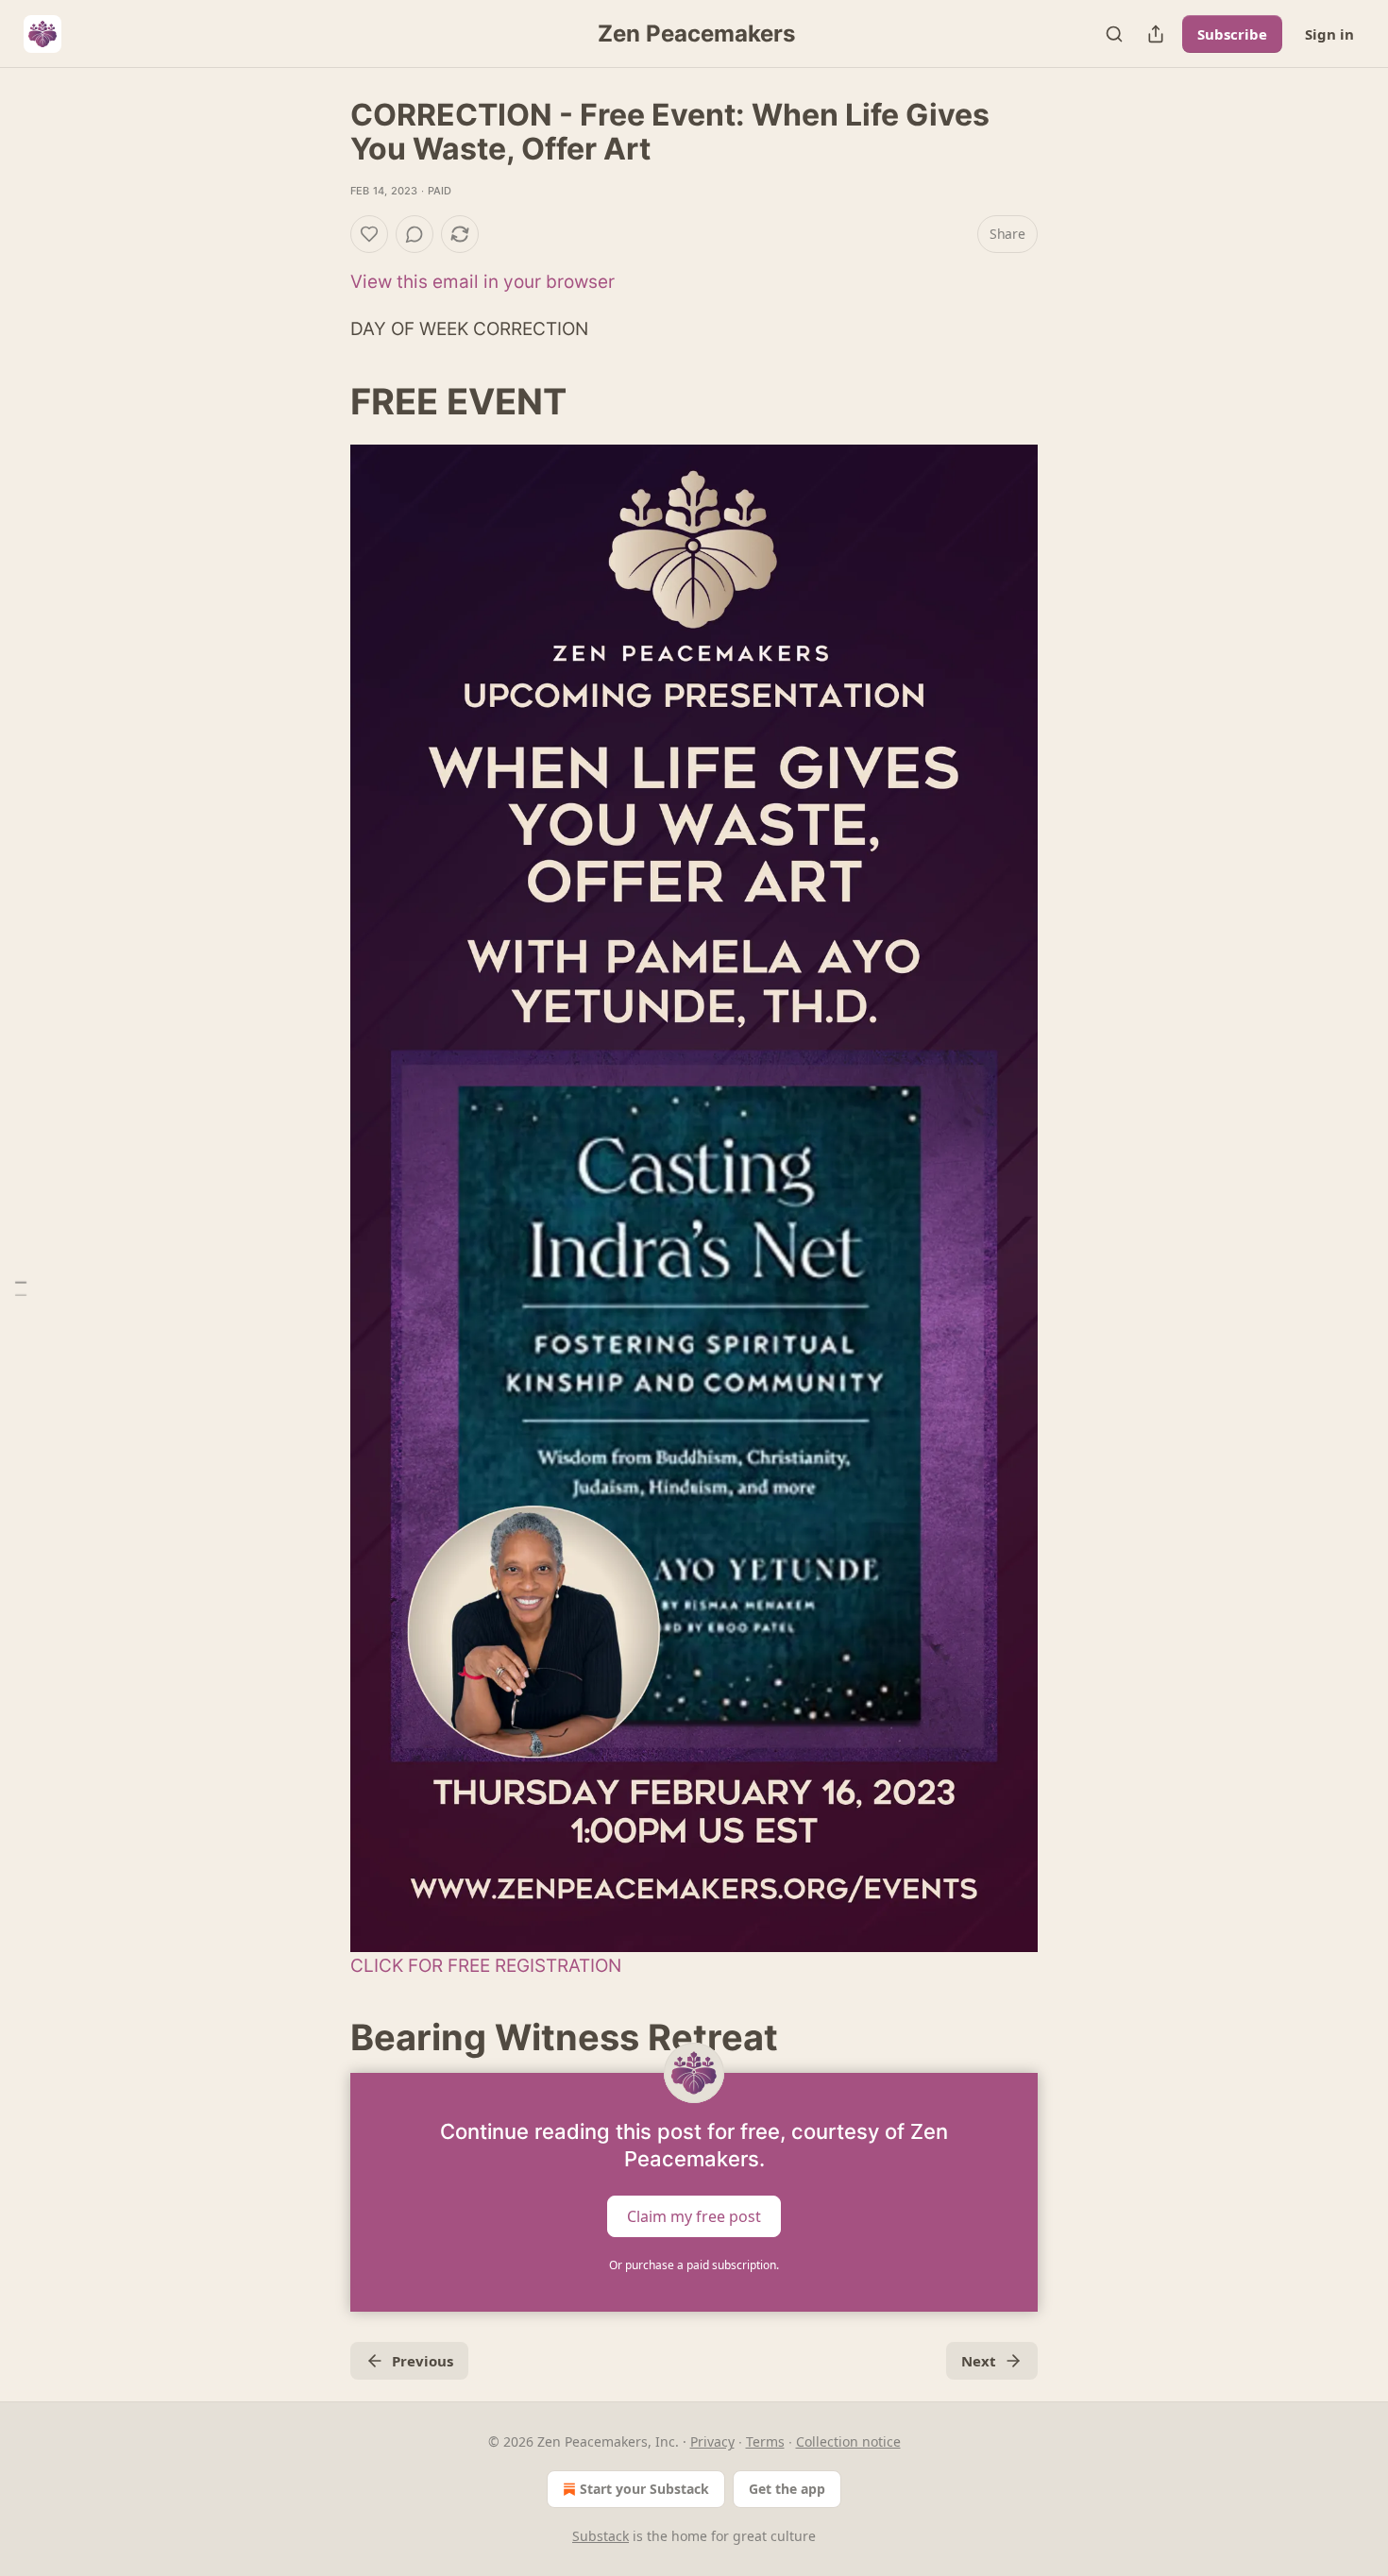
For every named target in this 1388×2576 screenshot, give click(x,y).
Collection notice (848, 2441)
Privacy (712, 2441)
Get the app (787, 2489)
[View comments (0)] (415, 234)
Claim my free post (694, 2216)
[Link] (324, 401)
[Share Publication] (1156, 34)
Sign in (1329, 34)
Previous (423, 2361)
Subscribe (1232, 34)
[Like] (369, 234)
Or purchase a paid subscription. (694, 2265)
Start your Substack (644, 2489)
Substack (601, 2536)
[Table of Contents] (21, 1288)
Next (979, 2361)
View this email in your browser (482, 282)
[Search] (1114, 34)
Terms (765, 2441)
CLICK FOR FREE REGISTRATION (486, 1966)
